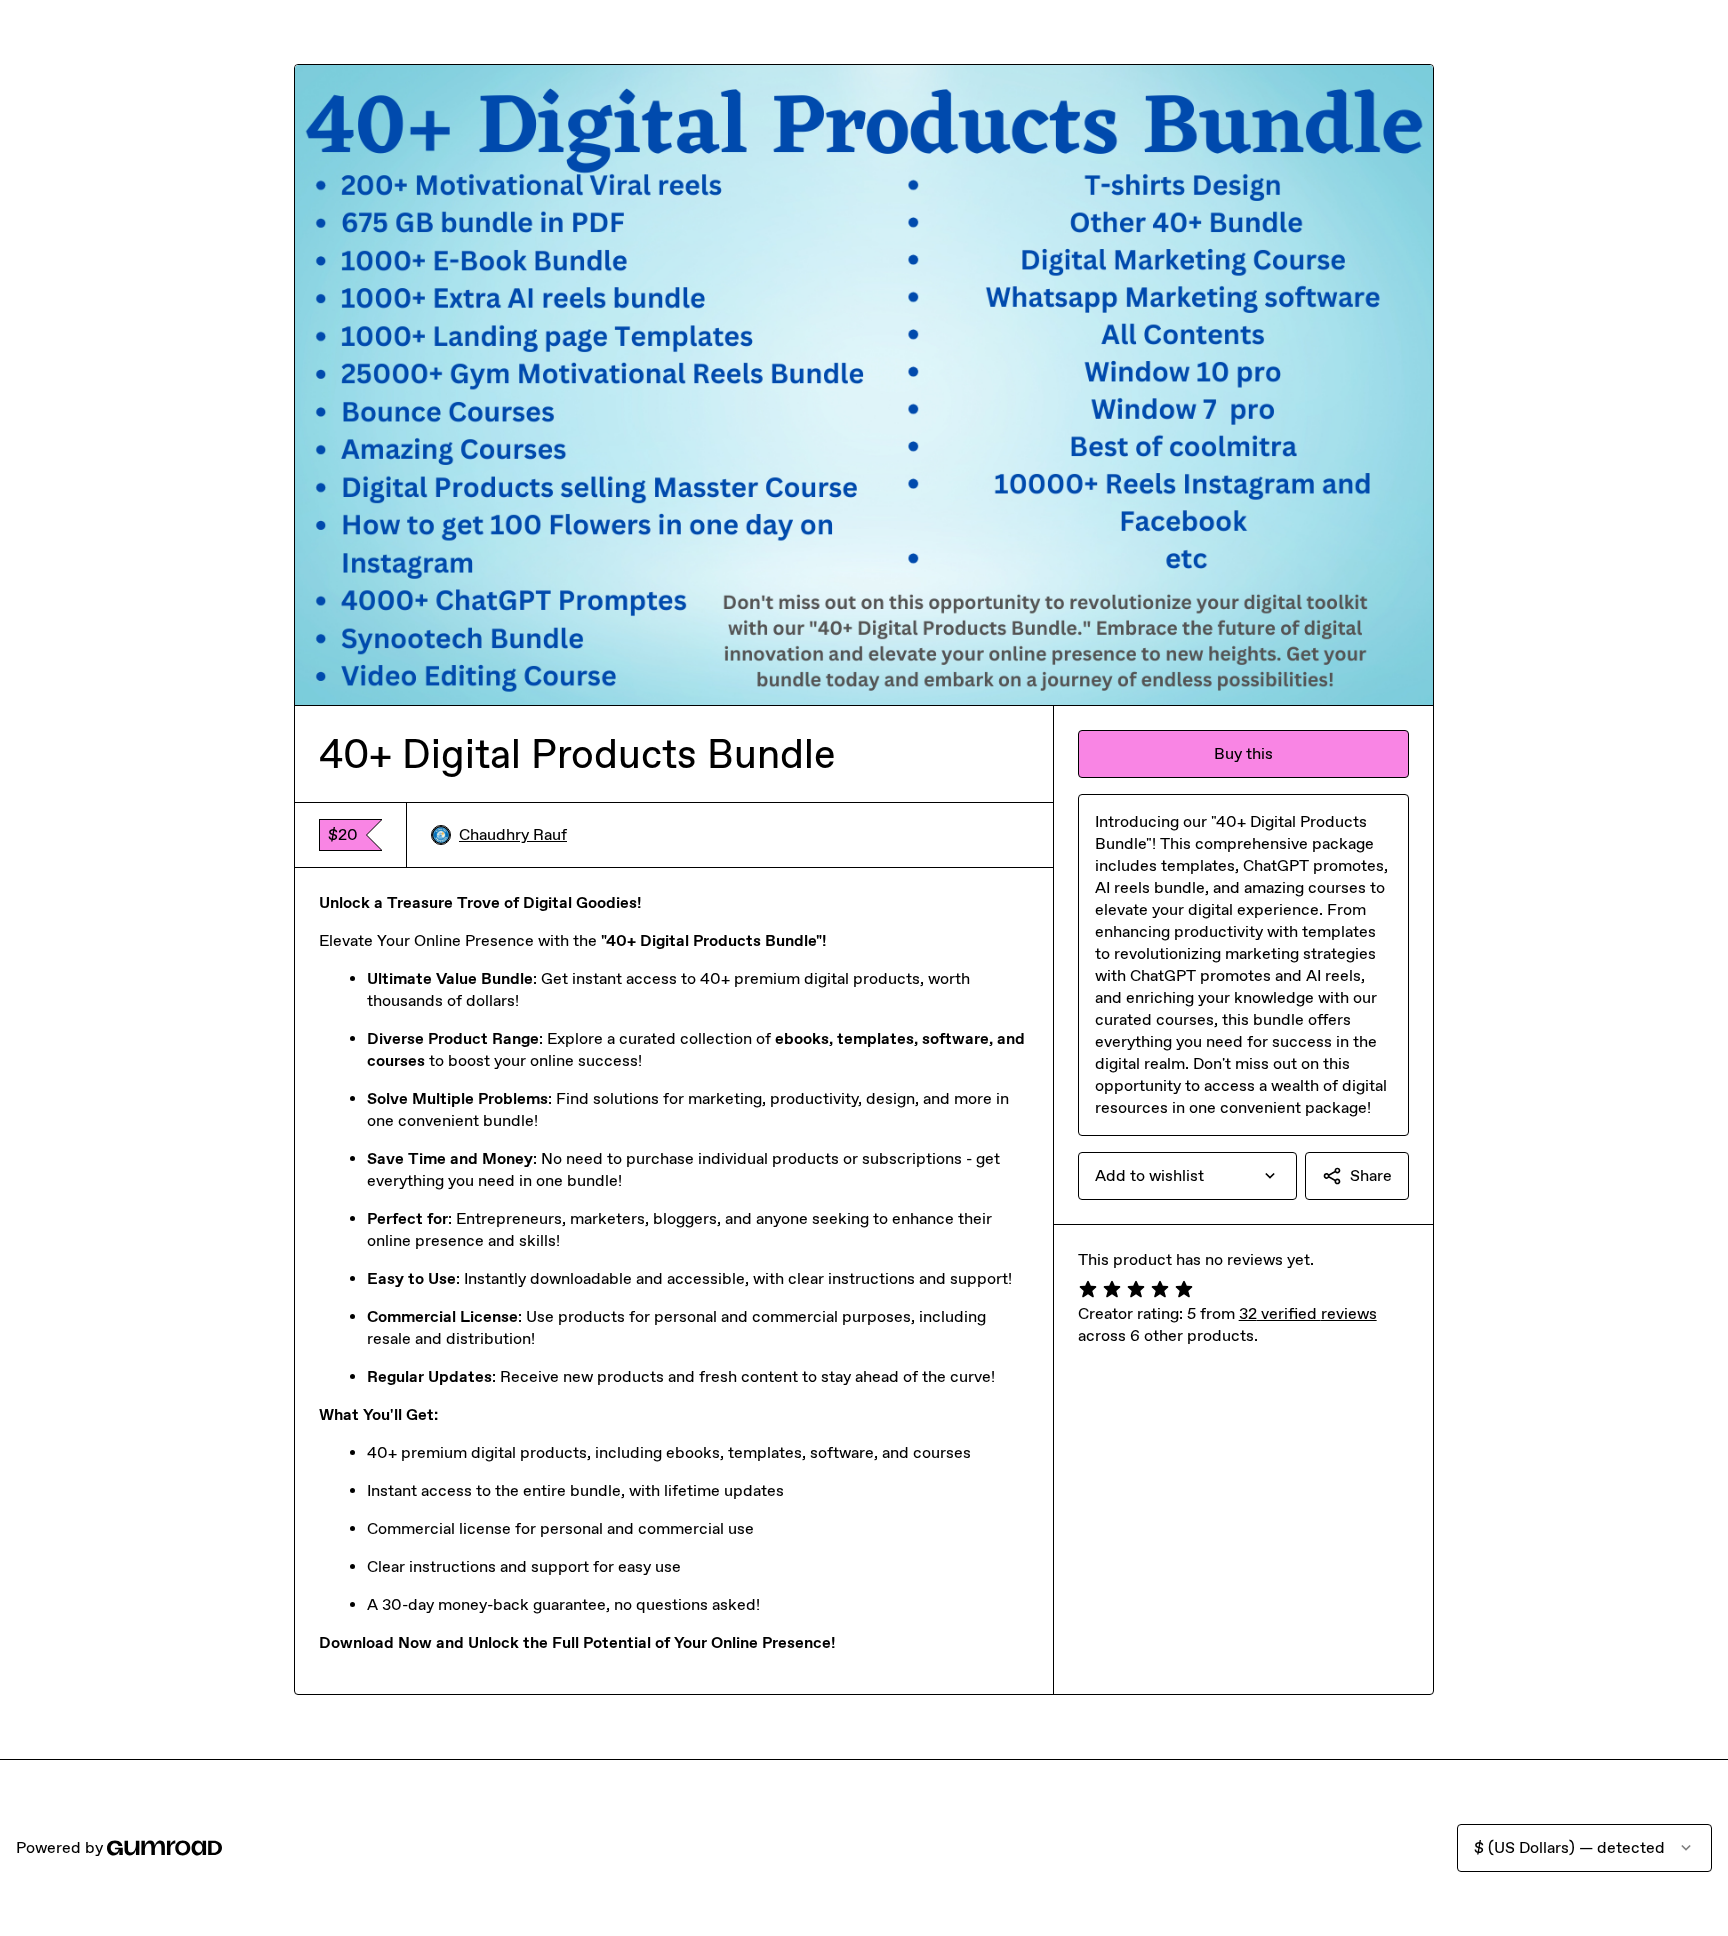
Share (1371, 1175)
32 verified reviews (1308, 1313)
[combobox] (1187, 1176)
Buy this (1243, 753)
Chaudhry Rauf (513, 834)
